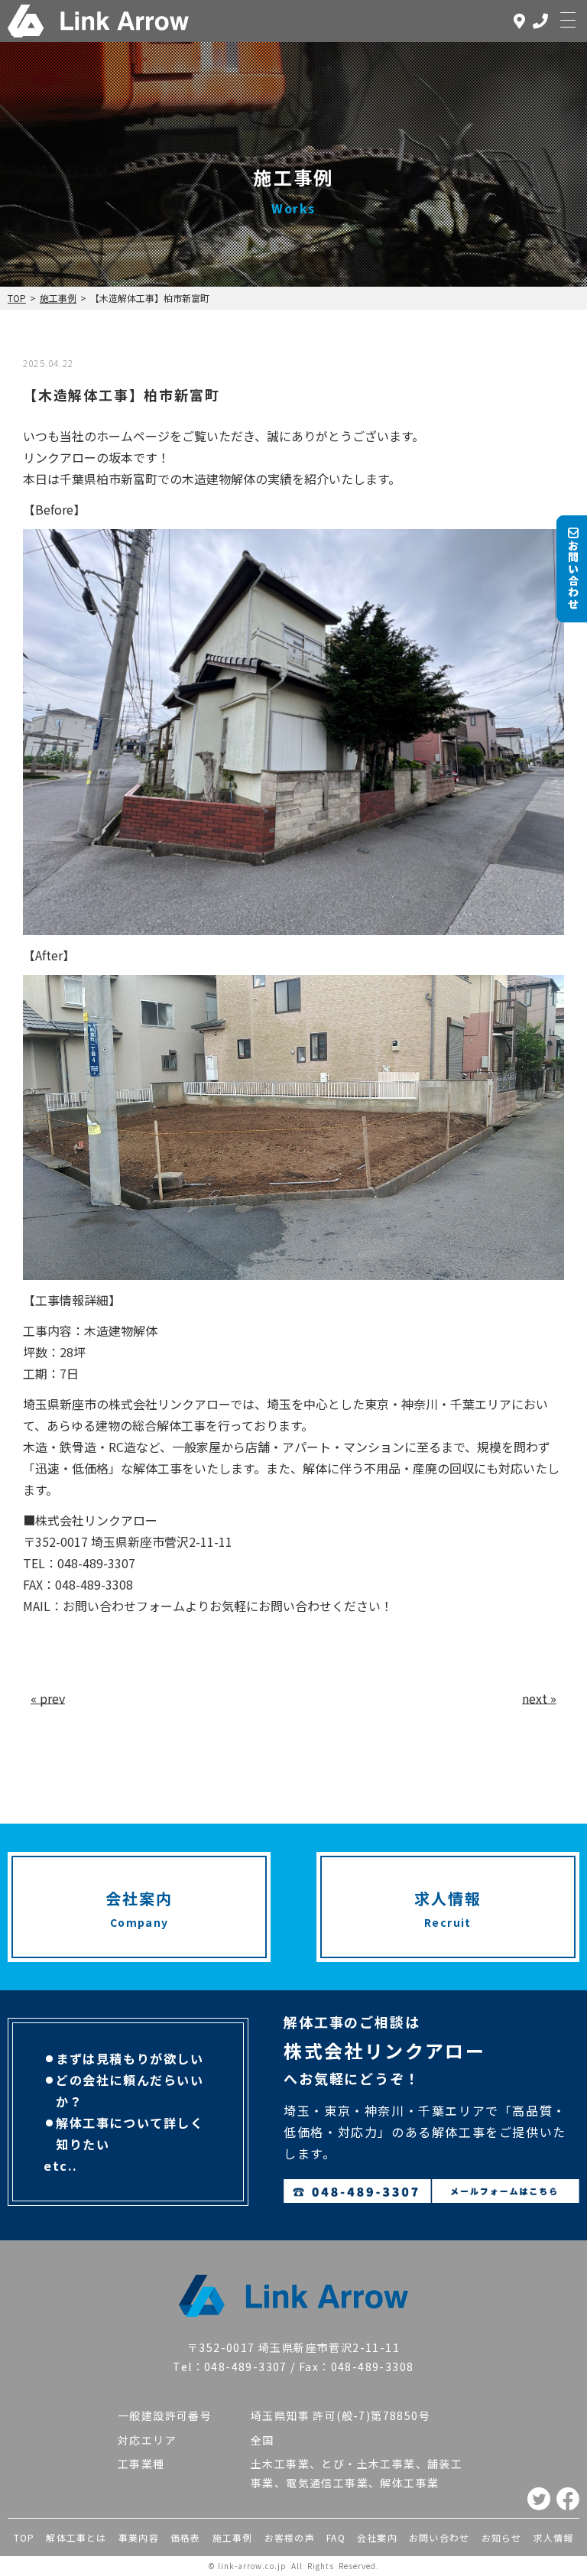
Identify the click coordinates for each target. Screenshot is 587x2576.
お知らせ (502, 2537)
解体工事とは (76, 2537)
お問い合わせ (439, 2537)
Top (17, 298)
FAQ (336, 2537)
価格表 (186, 2537)
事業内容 (139, 2537)
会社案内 (377, 2537)
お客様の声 (290, 2537)
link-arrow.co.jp (252, 2566)
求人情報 (554, 2537)
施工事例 (58, 298)
